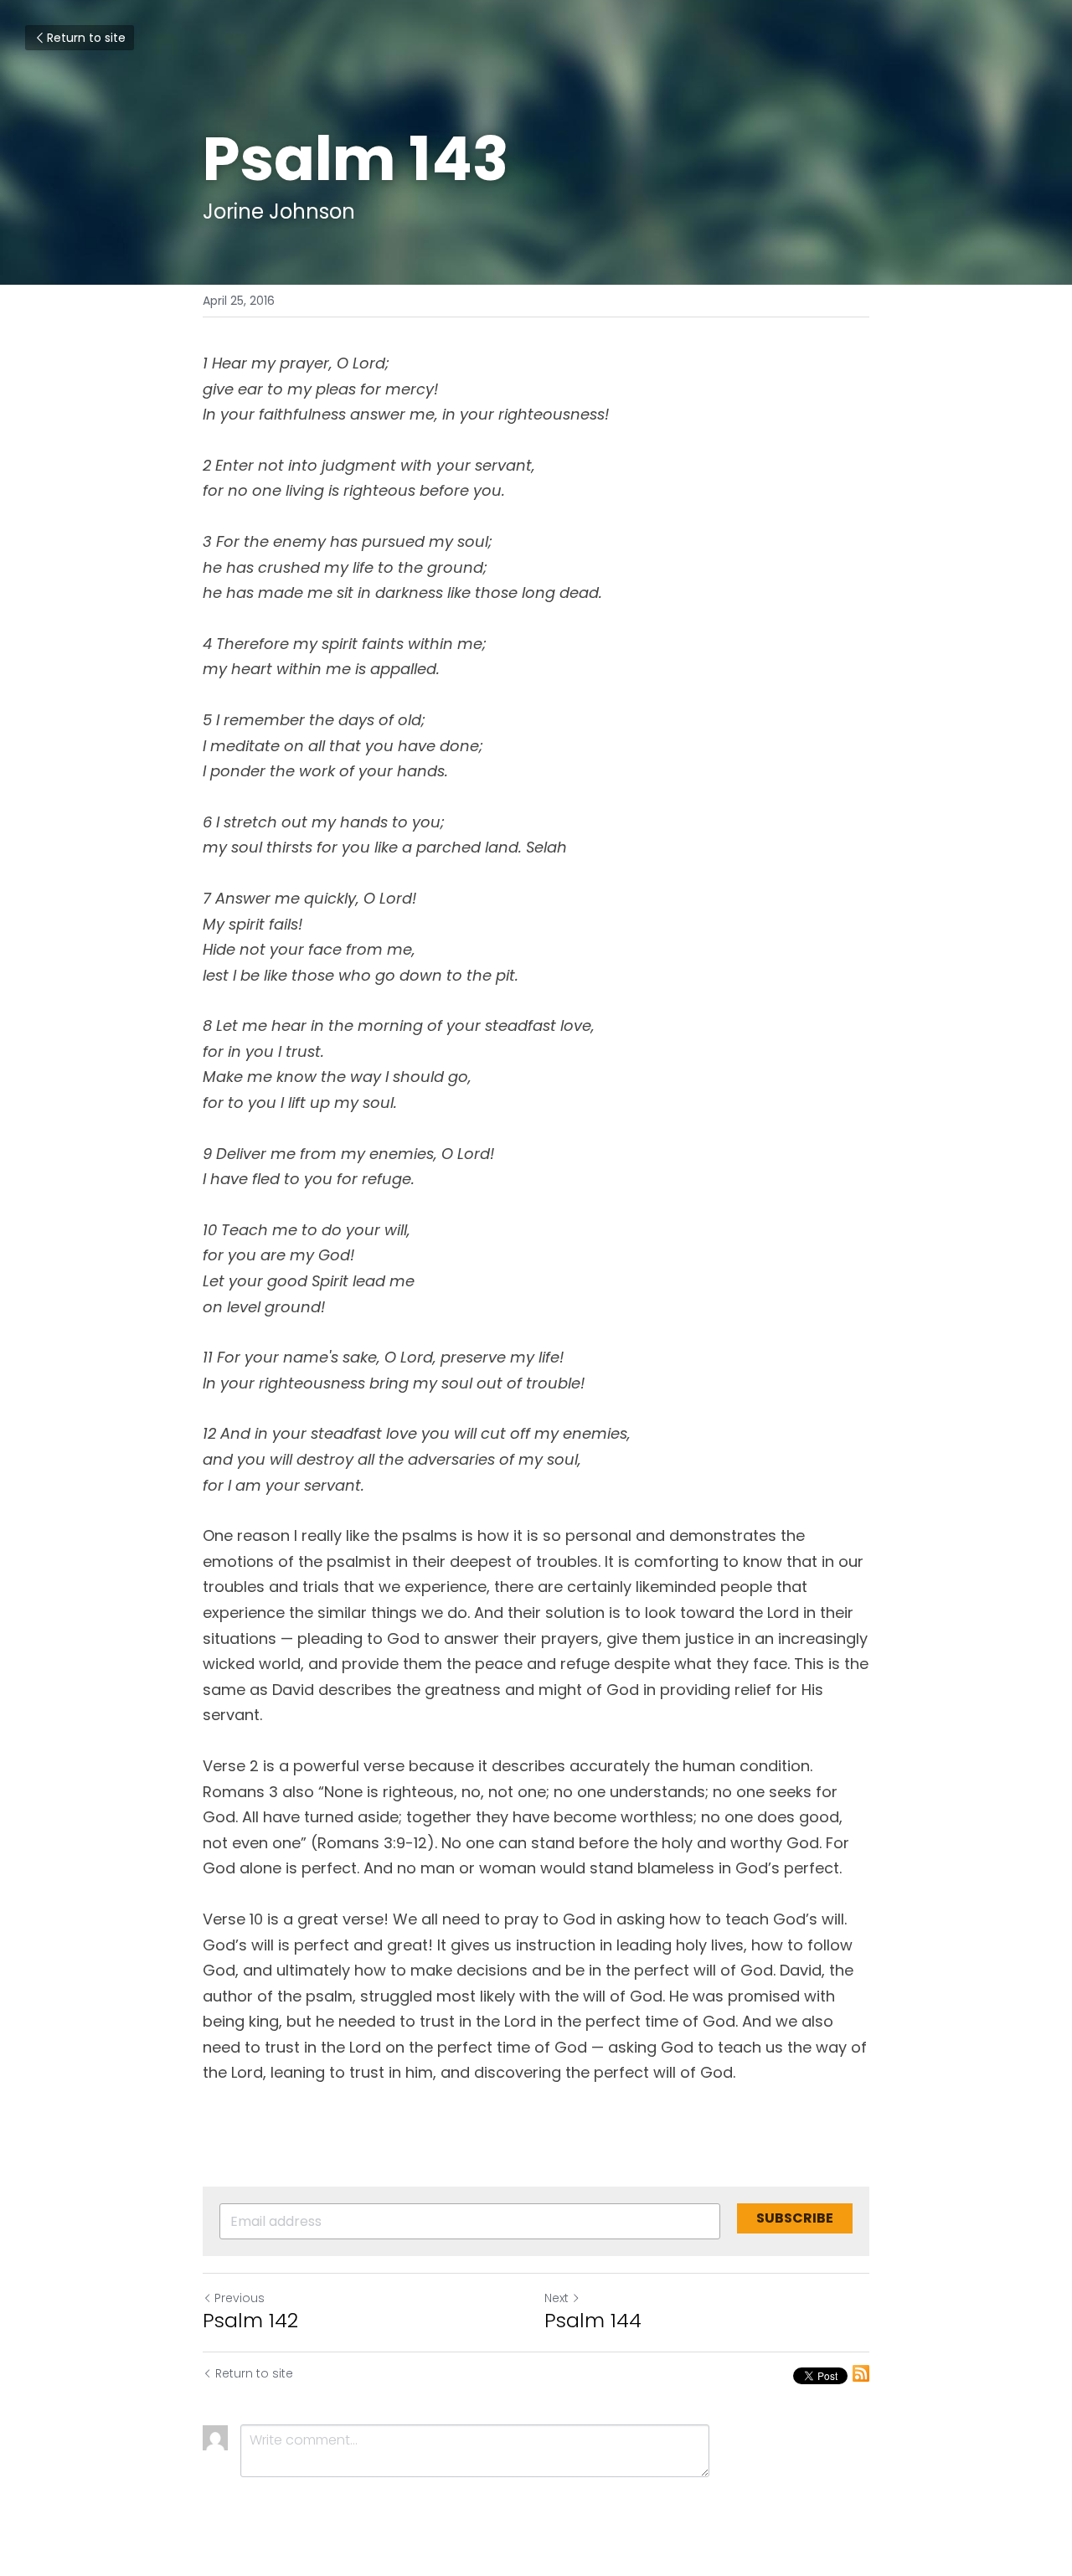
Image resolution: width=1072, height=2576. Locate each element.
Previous (240, 2298)
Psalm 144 (593, 2321)
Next (557, 2298)
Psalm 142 (250, 2321)
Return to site (86, 38)
